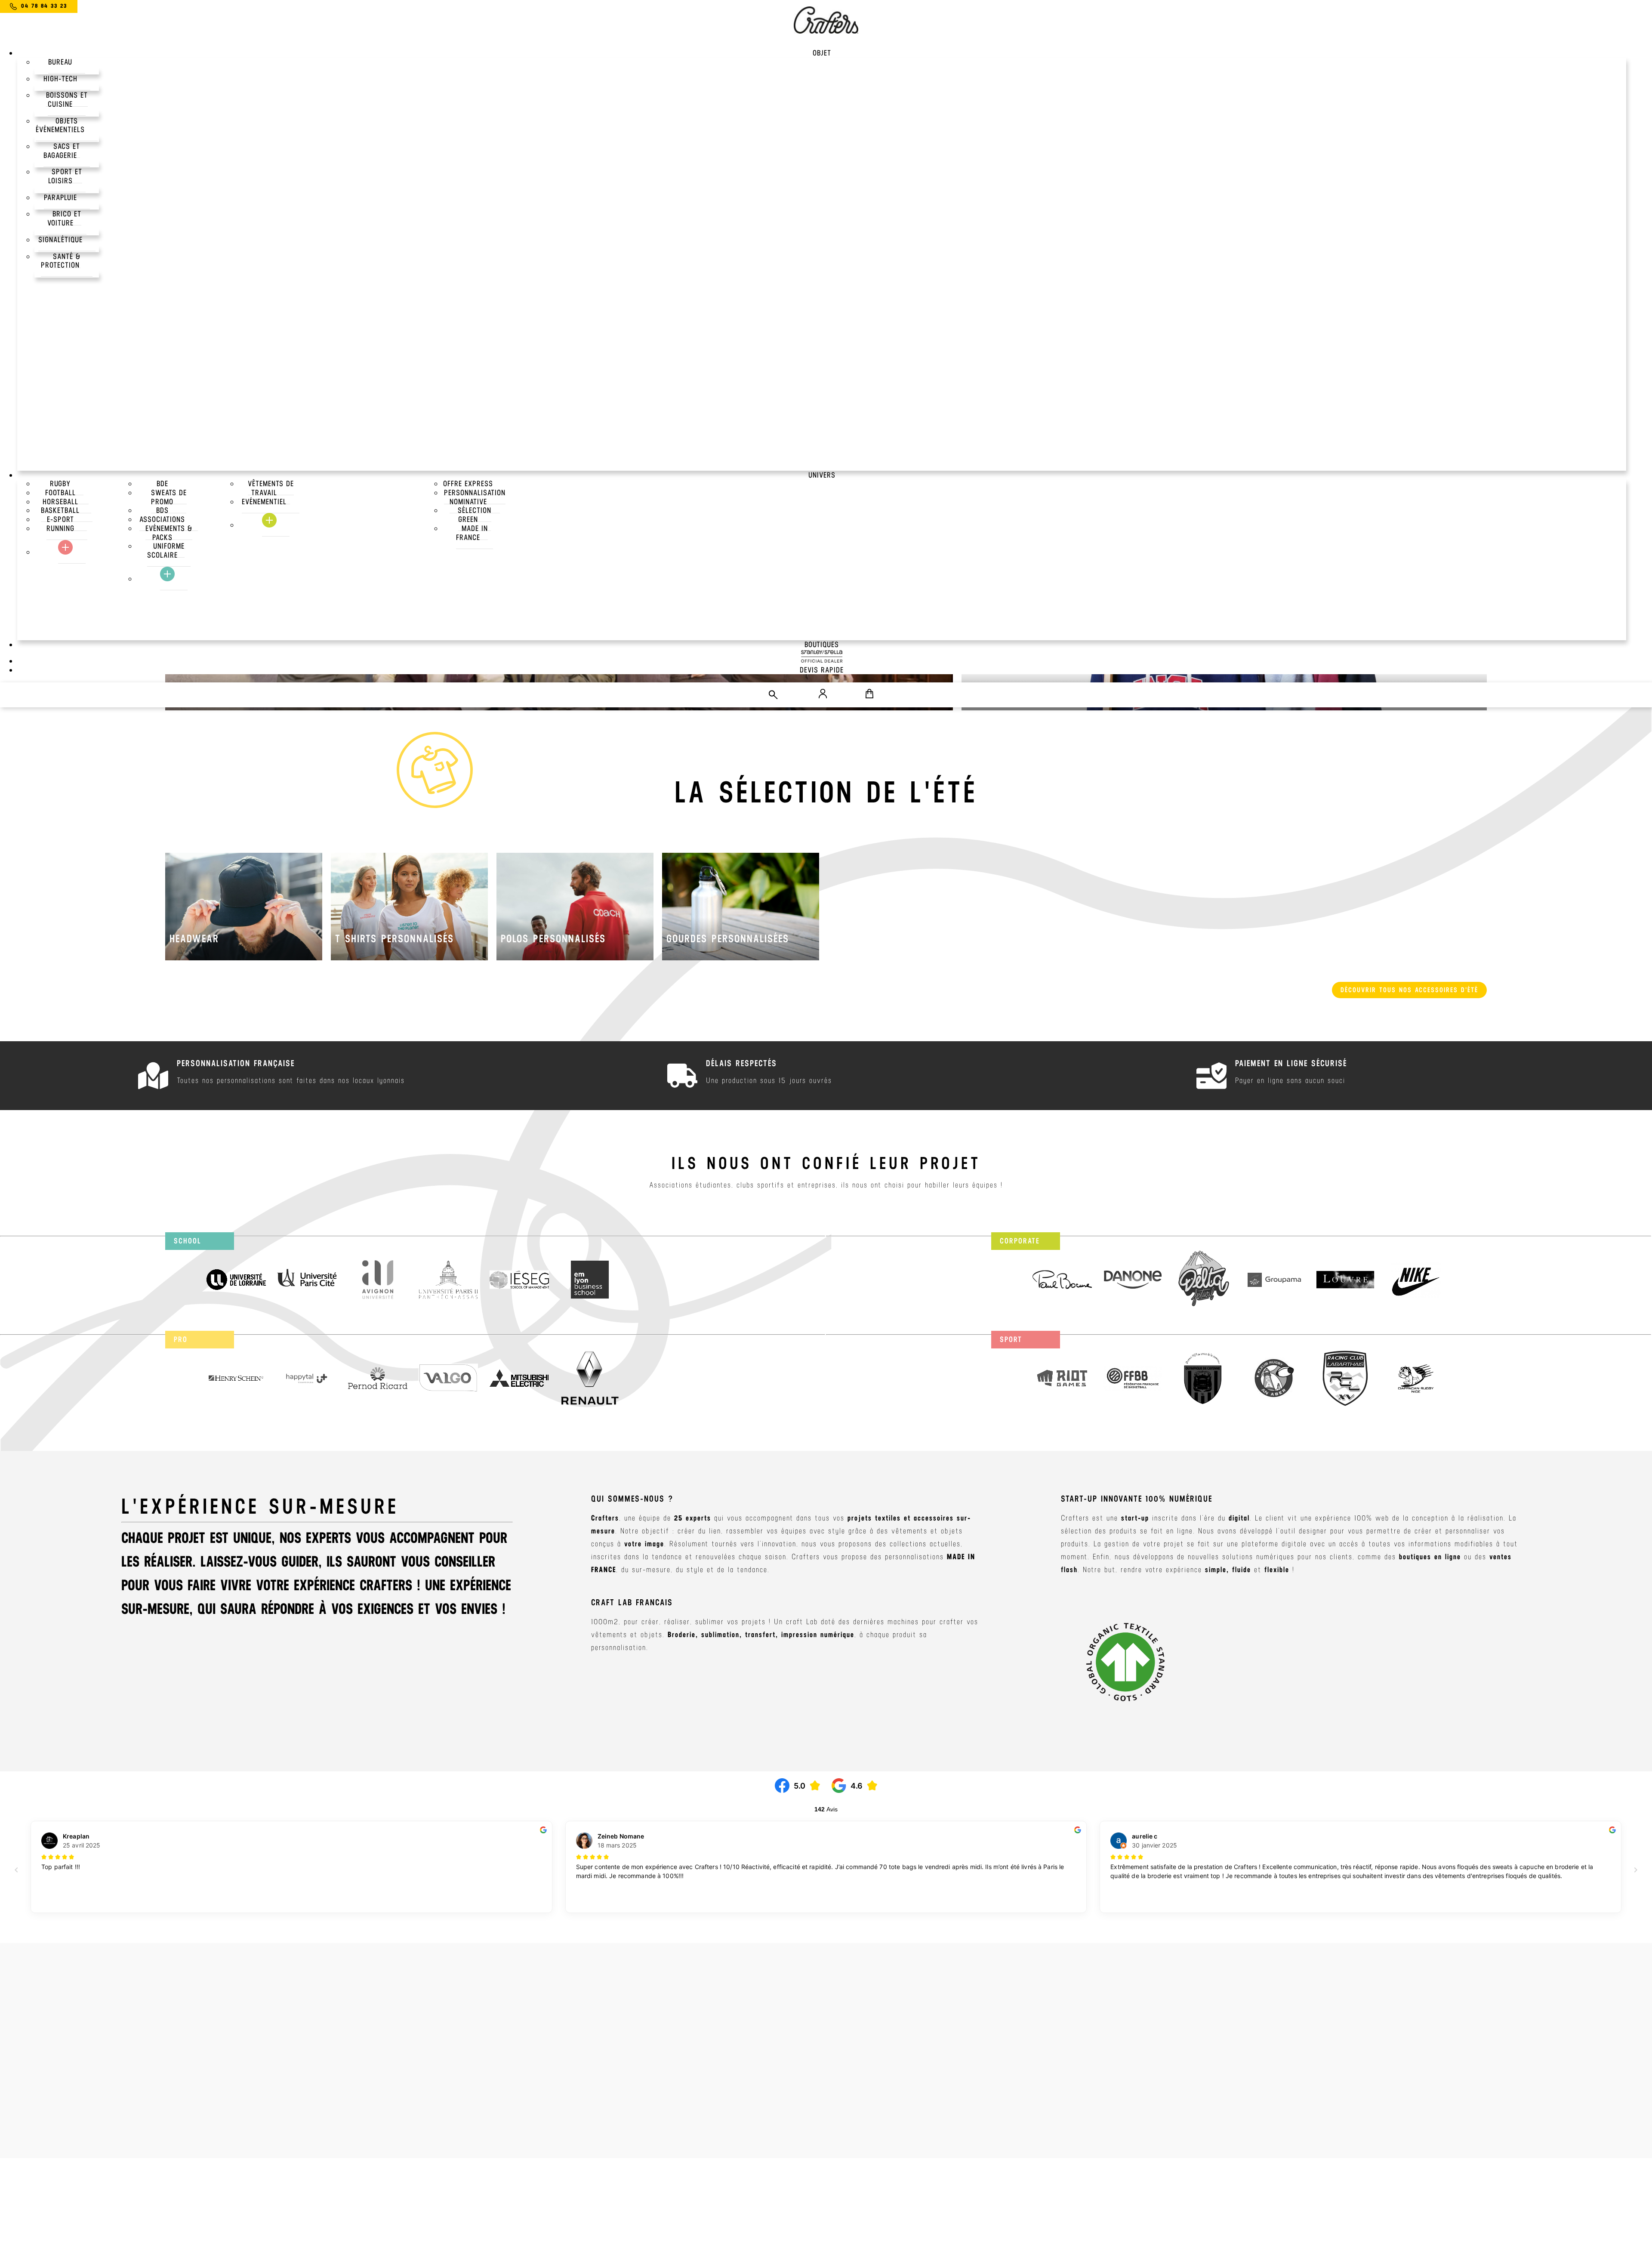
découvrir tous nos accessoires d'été (1409, 990)
